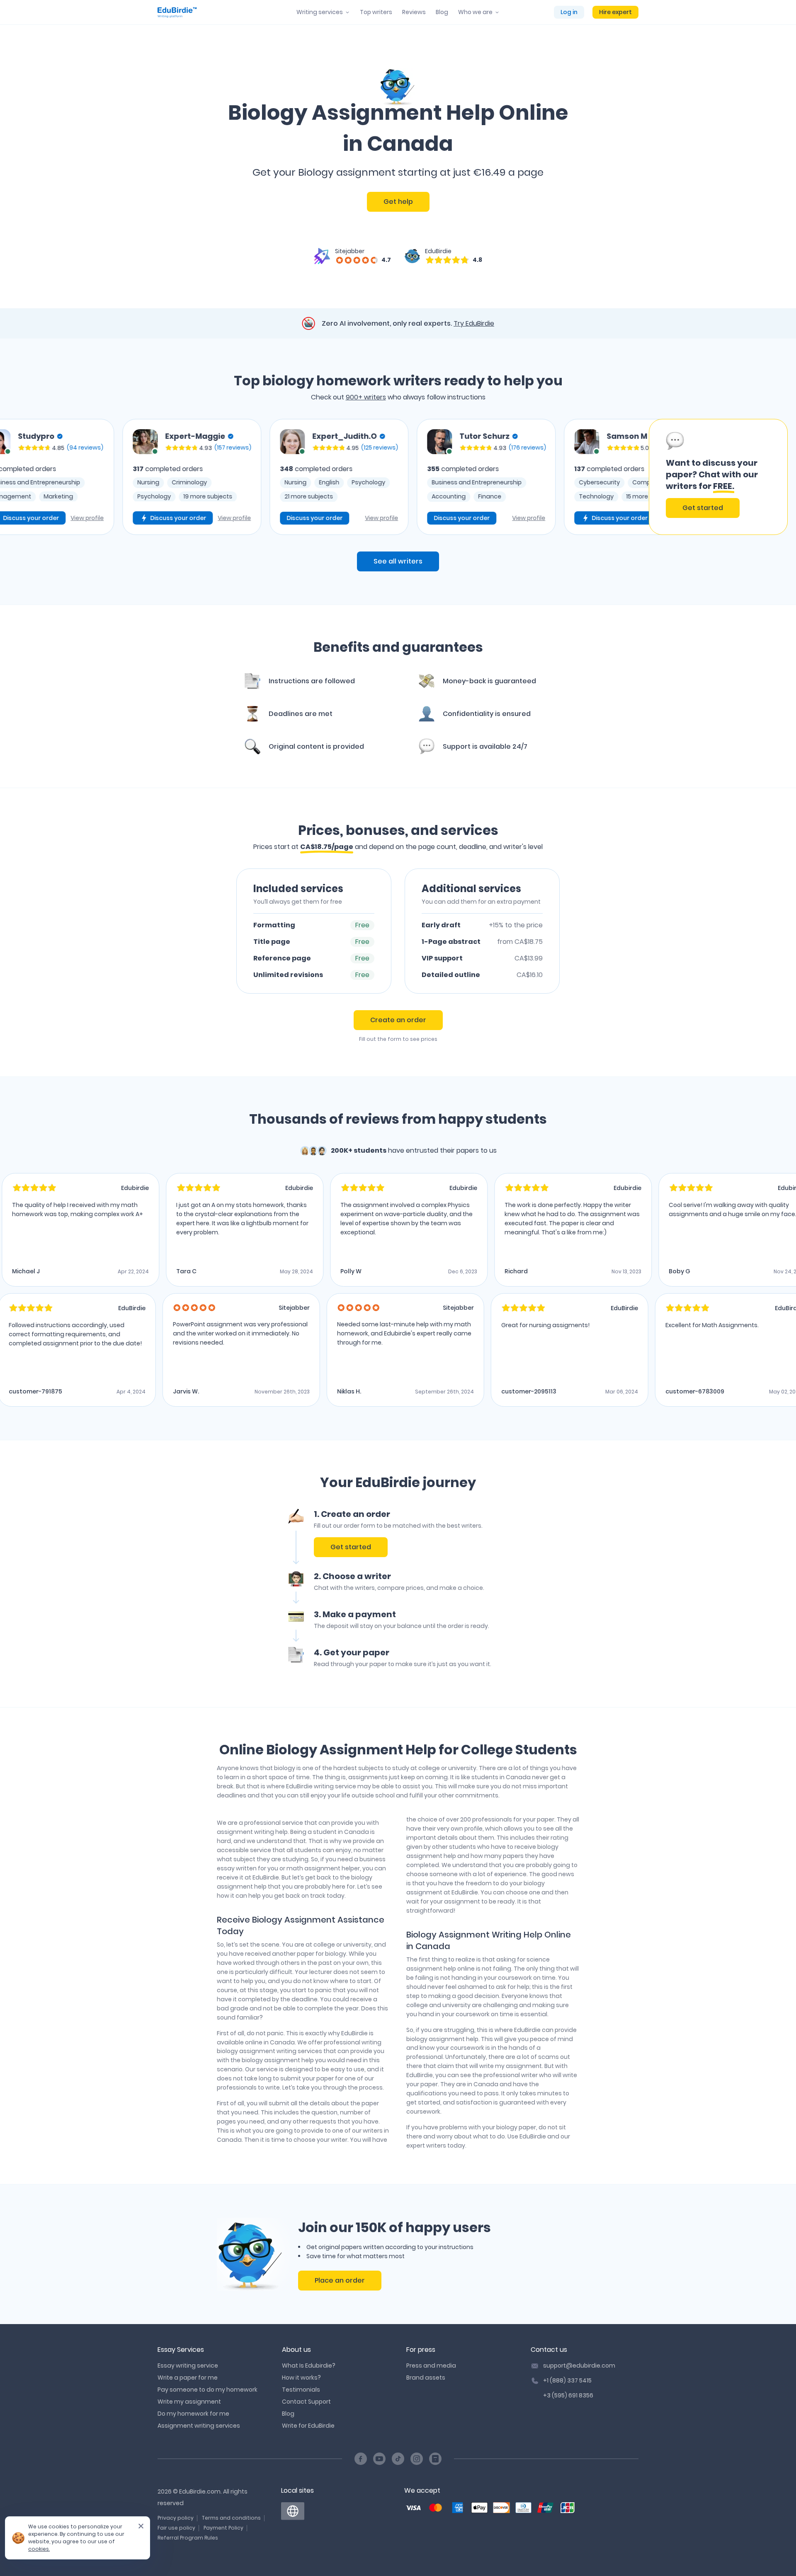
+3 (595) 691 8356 (568, 2395)
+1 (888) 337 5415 (567, 2380)
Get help (398, 202)
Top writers (376, 12)
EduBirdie (438, 251)
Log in (569, 12)
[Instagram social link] (417, 2459)
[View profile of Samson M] (556, 442)
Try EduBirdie (474, 323)
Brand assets (426, 2378)
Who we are (475, 12)
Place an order (340, 2280)
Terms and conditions (231, 2518)
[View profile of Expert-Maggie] (114, 442)
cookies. (39, 2549)
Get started (703, 508)
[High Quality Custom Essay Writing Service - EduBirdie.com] (293, 2511)
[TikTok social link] (398, 2459)
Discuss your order (147, 518)
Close (138, 2529)
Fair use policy (176, 2528)
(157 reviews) (202, 447)
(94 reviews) (54, 447)
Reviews (414, 12)
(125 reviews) (348, 447)
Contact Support (306, 2402)
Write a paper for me (188, 2378)
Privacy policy (176, 2518)
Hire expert (615, 12)
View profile (56, 518)
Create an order (398, 1020)
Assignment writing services (199, 2426)
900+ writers (366, 397)
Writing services (320, 12)
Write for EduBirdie (308, 2426)
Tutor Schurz (453, 436)
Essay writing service (188, 2366)
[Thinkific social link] (435, 2459)
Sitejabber (350, 251)
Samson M (596, 436)
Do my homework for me (193, 2414)
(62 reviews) (638, 447)
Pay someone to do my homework (207, 2390)
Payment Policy (223, 2528)
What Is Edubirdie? (309, 2366)
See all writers (398, 561)
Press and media (431, 2366)
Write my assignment (189, 2402)
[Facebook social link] (361, 2459)
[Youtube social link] (379, 2459)
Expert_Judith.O (313, 436)
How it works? (301, 2378)
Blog (442, 12)
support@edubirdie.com (579, 2366)
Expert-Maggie (164, 436)
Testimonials (301, 2390)
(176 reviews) (496, 447)
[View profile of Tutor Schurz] (408, 442)
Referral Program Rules (188, 2538)
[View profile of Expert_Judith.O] (261, 442)
